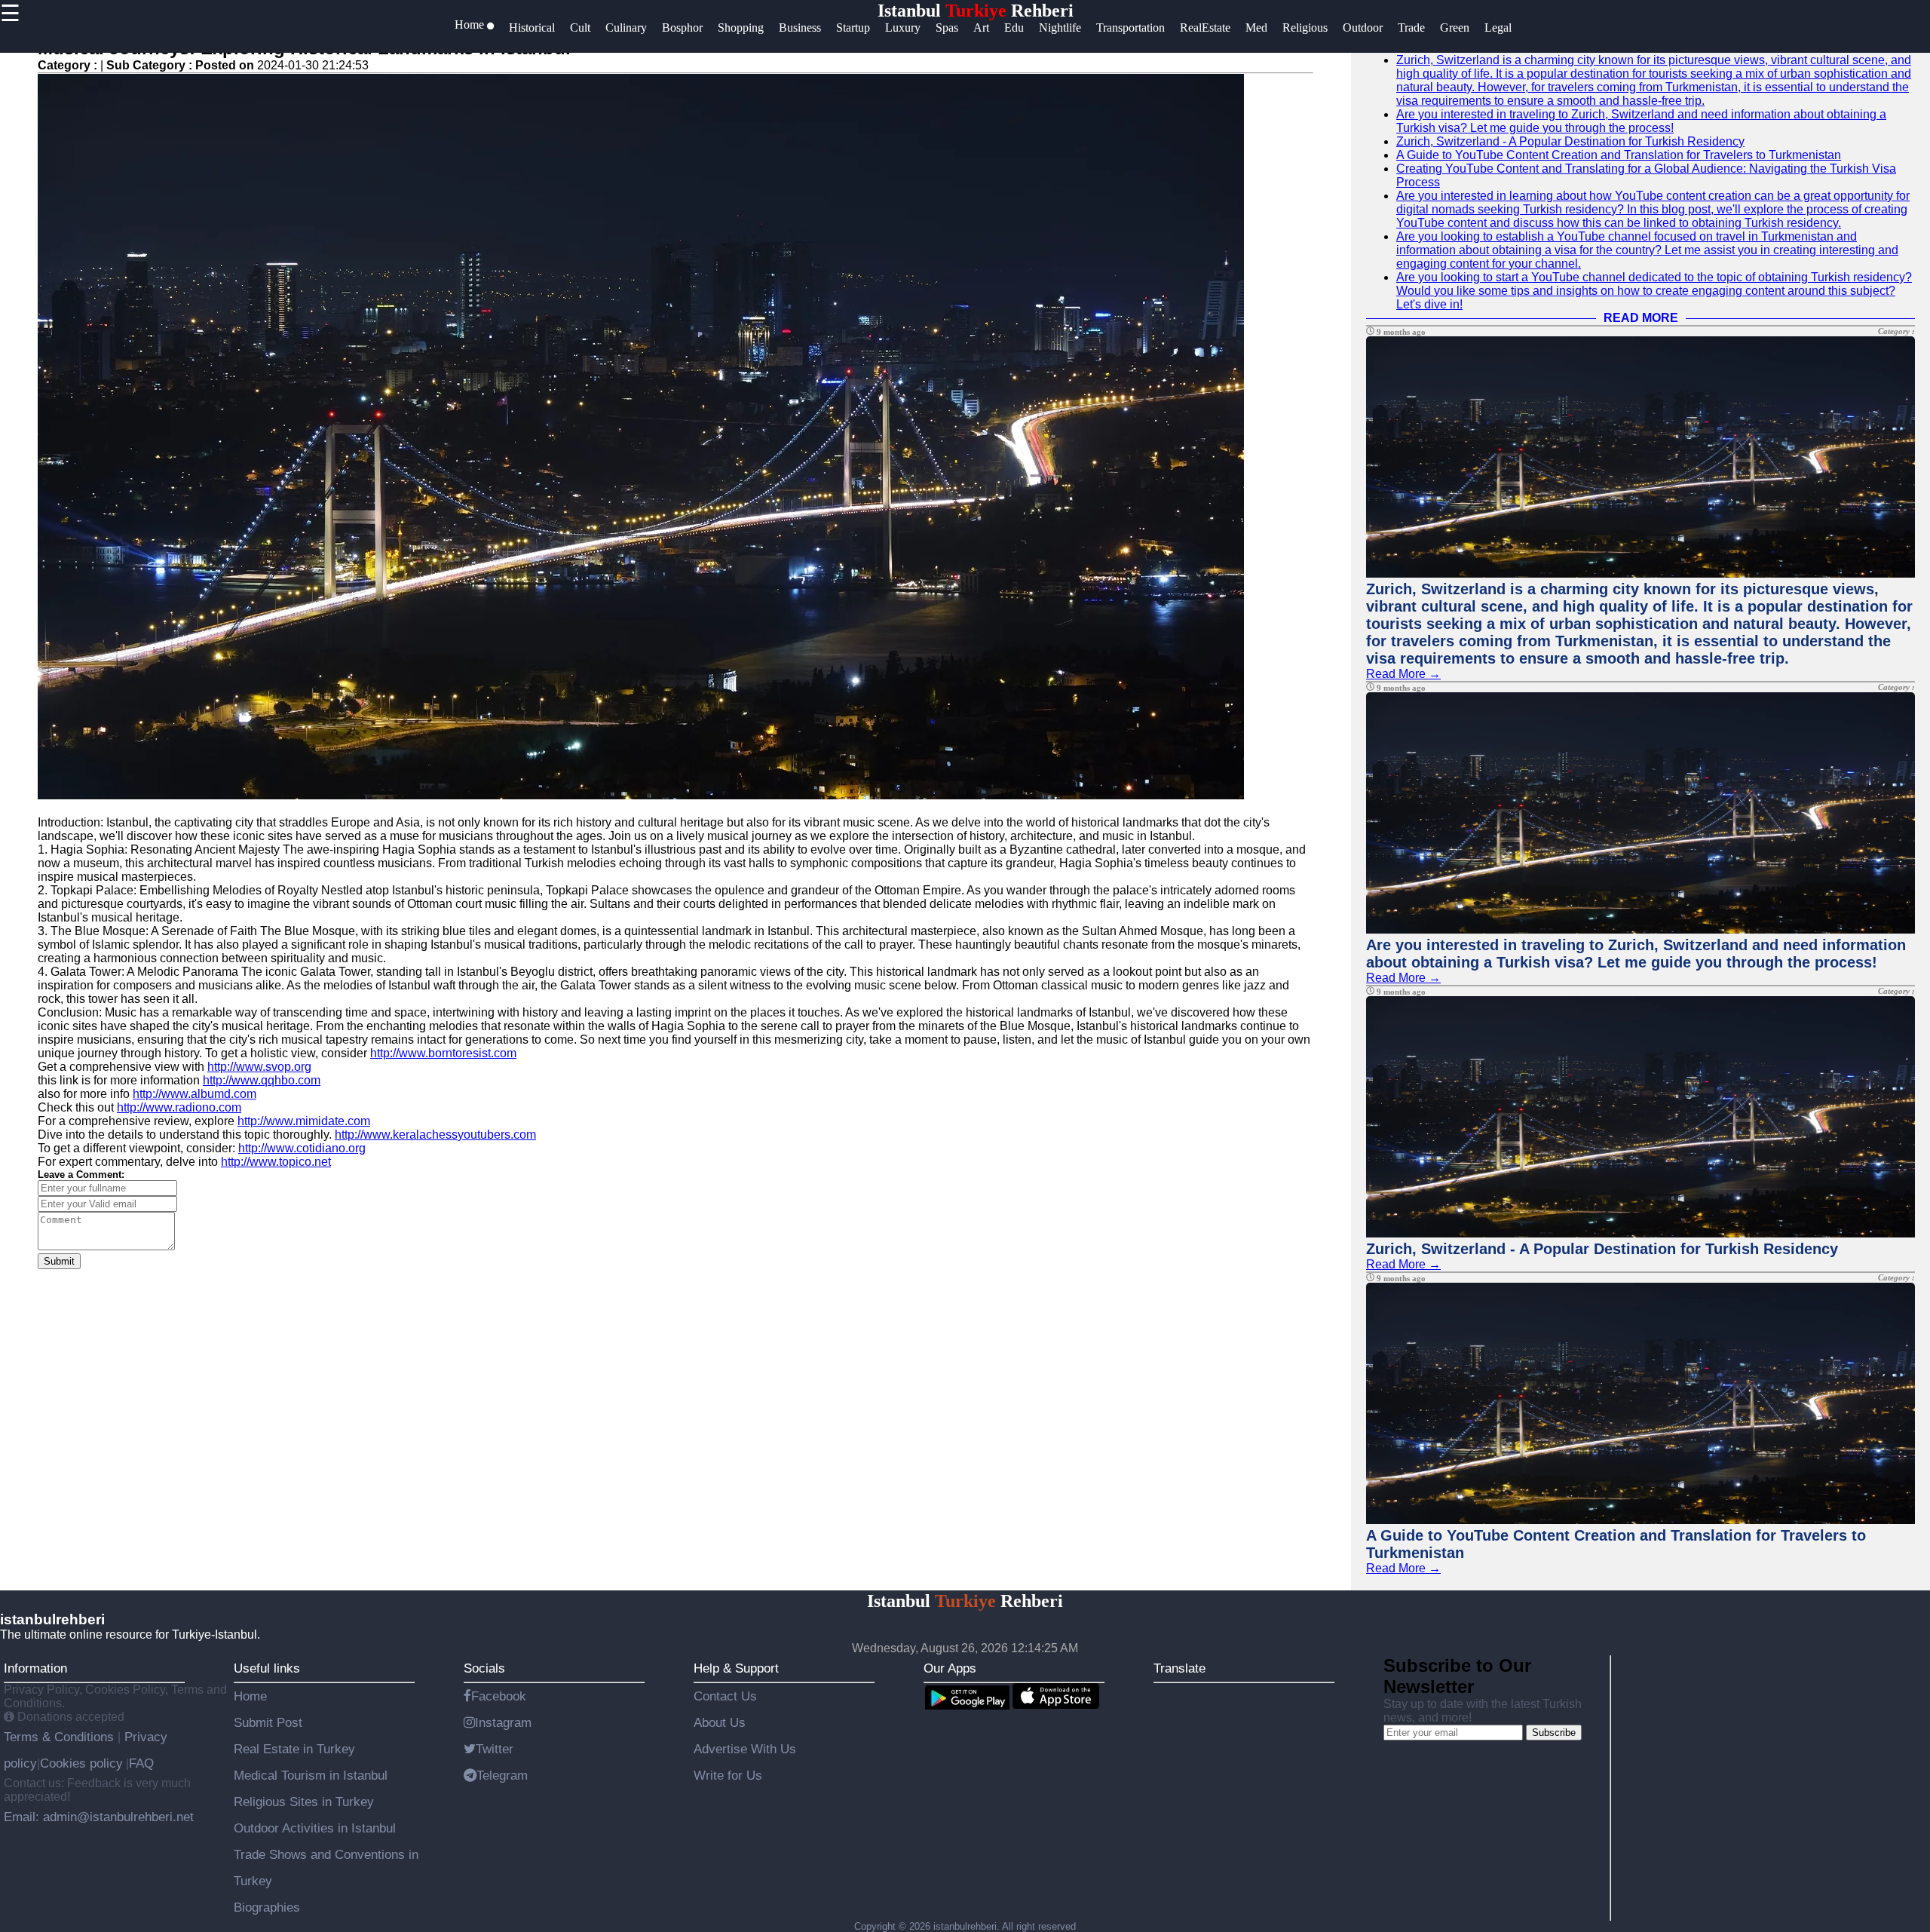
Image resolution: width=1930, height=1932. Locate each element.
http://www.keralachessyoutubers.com (435, 1135)
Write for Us (728, 1775)
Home (250, 1696)
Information (35, 1668)
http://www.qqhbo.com (262, 1080)
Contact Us (725, 1696)
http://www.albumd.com (195, 1094)
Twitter (495, 1749)
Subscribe (1554, 1733)
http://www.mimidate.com (304, 1121)
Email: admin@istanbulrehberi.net (99, 1817)
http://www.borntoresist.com (443, 1053)
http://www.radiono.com (179, 1107)
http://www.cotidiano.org (302, 1148)
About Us (720, 1722)
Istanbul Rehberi (976, 11)
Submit (59, 1261)
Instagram (503, 1722)
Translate (1179, 1668)
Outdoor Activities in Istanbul (315, 1828)
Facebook (499, 1696)
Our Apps (950, 1668)
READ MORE (1641, 318)
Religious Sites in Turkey (304, 1802)
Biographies (267, 1907)
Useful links (267, 1668)
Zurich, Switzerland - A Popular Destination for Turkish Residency (1570, 141)
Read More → (1403, 674)
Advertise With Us (745, 1749)
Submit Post (268, 1722)
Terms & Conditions (61, 1737)
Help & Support (736, 1668)
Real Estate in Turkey (294, 1749)
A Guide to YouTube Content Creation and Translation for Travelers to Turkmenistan (1619, 155)
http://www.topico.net (276, 1162)
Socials (484, 1668)
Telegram (502, 1775)
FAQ (141, 1763)
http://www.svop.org (259, 1067)
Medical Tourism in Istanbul (311, 1775)
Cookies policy (81, 1763)
